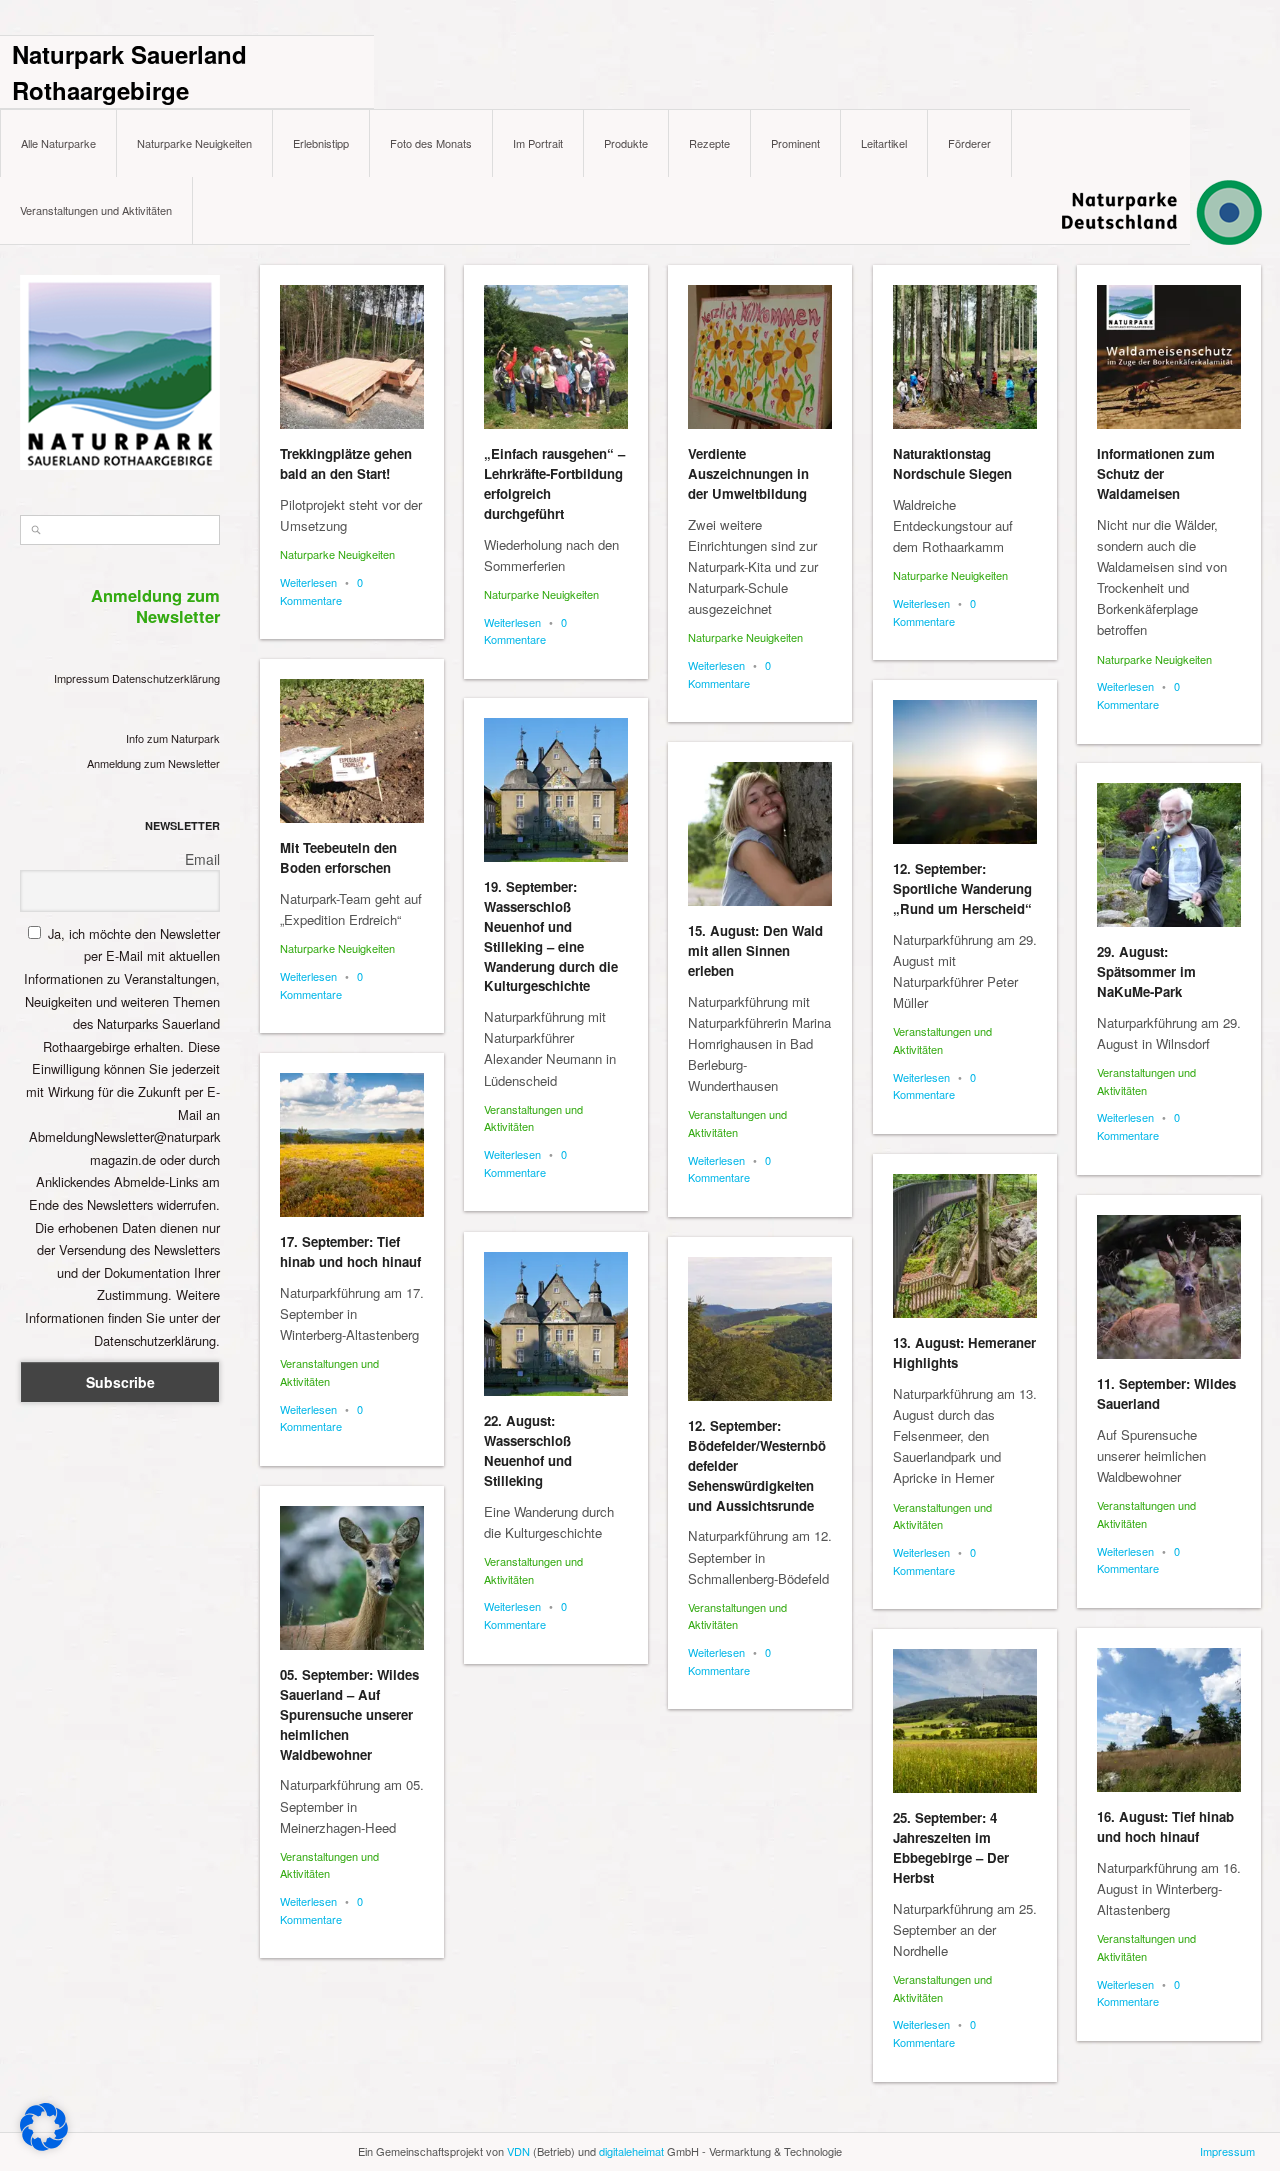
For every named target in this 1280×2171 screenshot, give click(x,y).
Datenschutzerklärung (166, 678)
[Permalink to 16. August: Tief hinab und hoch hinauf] (1169, 1720)
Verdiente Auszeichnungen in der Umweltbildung (748, 473)
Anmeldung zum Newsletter (153, 763)
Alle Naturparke (58, 143)
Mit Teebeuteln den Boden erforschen (338, 857)
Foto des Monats (431, 143)
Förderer (969, 143)
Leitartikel (884, 143)
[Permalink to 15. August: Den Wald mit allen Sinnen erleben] (760, 834)
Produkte (626, 143)
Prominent (795, 143)
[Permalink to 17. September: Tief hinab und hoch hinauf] (352, 1145)
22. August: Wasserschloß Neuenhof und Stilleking (528, 1450)
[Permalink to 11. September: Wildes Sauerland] (1169, 1287)
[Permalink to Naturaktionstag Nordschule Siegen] (965, 357)
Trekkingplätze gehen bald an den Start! (346, 463)
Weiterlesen (308, 582)
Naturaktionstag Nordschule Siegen (952, 463)
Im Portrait (538, 143)
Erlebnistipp (321, 143)
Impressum (81, 678)
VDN (518, 2151)
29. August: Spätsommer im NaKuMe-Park (1146, 971)
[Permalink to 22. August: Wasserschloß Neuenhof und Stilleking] (556, 1324)
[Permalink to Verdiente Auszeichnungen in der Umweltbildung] (760, 357)
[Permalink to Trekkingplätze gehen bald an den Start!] (352, 357)
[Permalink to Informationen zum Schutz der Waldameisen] (1169, 357)
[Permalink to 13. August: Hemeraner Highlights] (965, 1246)
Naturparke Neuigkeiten (194, 143)
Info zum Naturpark (173, 738)
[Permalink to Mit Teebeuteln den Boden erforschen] (352, 751)
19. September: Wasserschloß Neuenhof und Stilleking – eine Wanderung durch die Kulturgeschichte (551, 936)
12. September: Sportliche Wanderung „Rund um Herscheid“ (962, 888)
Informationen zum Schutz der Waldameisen (1156, 473)
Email (202, 859)
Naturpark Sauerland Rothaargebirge (129, 72)
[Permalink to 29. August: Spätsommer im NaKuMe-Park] (1169, 855)
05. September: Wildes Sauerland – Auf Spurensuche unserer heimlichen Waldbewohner (349, 1714)
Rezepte (709, 143)
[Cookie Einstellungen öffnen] (44, 2145)
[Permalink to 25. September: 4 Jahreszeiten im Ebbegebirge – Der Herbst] (965, 1721)
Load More (761, 2123)
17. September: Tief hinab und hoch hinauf (350, 1251)
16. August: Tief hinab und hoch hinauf (1165, 1826)
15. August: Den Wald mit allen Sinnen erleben (755, 950)
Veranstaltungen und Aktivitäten (96, 210)
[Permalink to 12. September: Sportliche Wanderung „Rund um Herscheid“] (965, 772)
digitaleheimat (631, 2151)
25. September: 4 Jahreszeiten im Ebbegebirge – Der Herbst (951, 1847)
